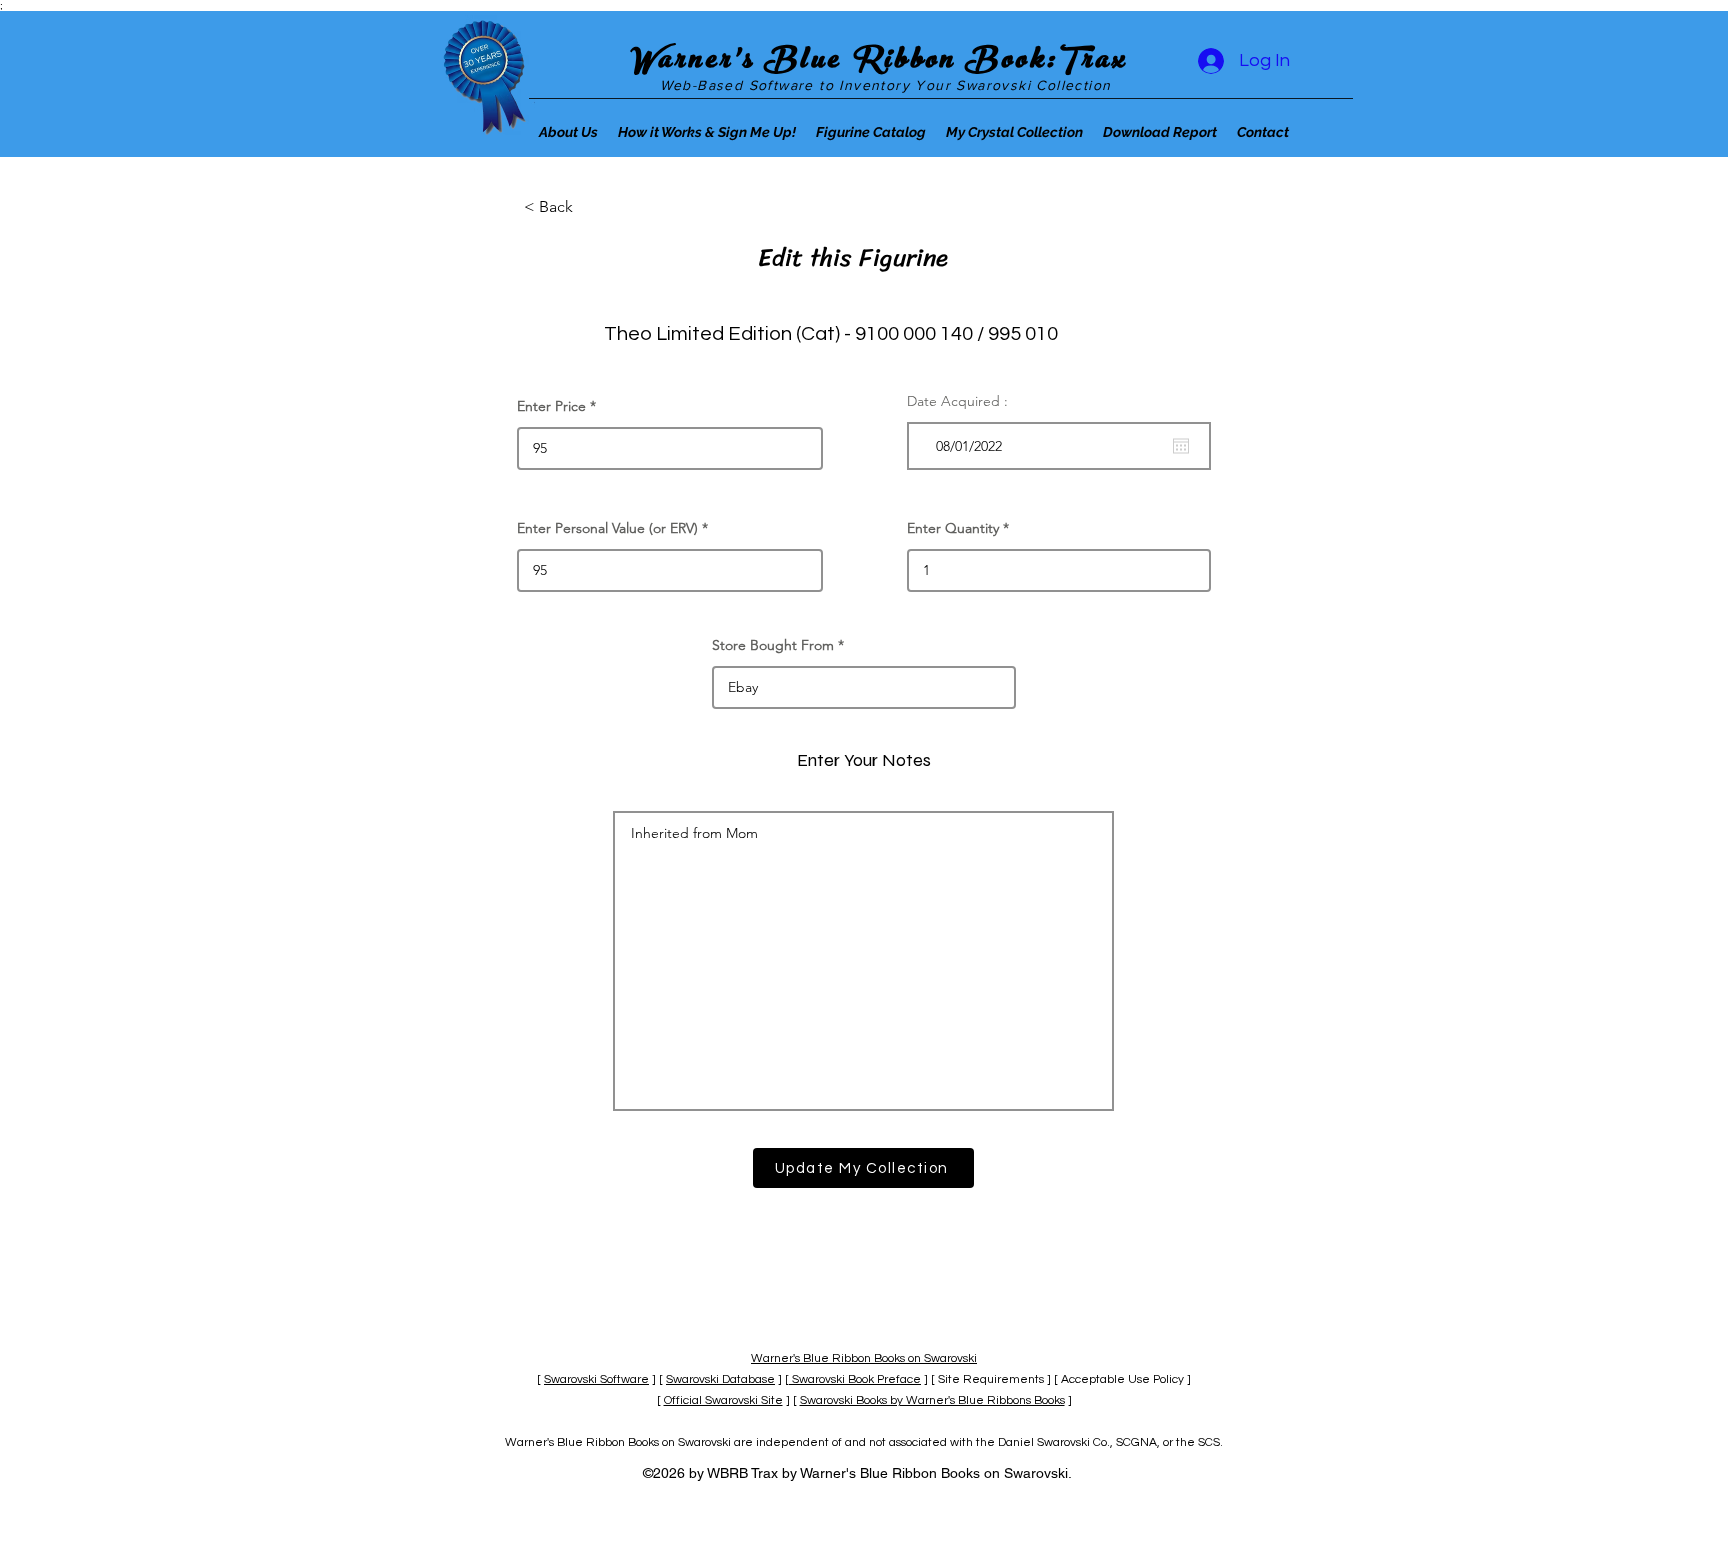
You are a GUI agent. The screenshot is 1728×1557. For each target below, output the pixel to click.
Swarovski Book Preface (855, 1379)
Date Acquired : (957, 401)
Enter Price (551, 406)
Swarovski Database (720, 1379)
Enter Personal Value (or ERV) (607, 528)
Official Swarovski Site (723, 1400)
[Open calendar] (1181, 446)
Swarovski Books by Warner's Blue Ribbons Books (932, 1400)
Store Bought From (773, 645)
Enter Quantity (953, 528)
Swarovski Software (596, 1379)
